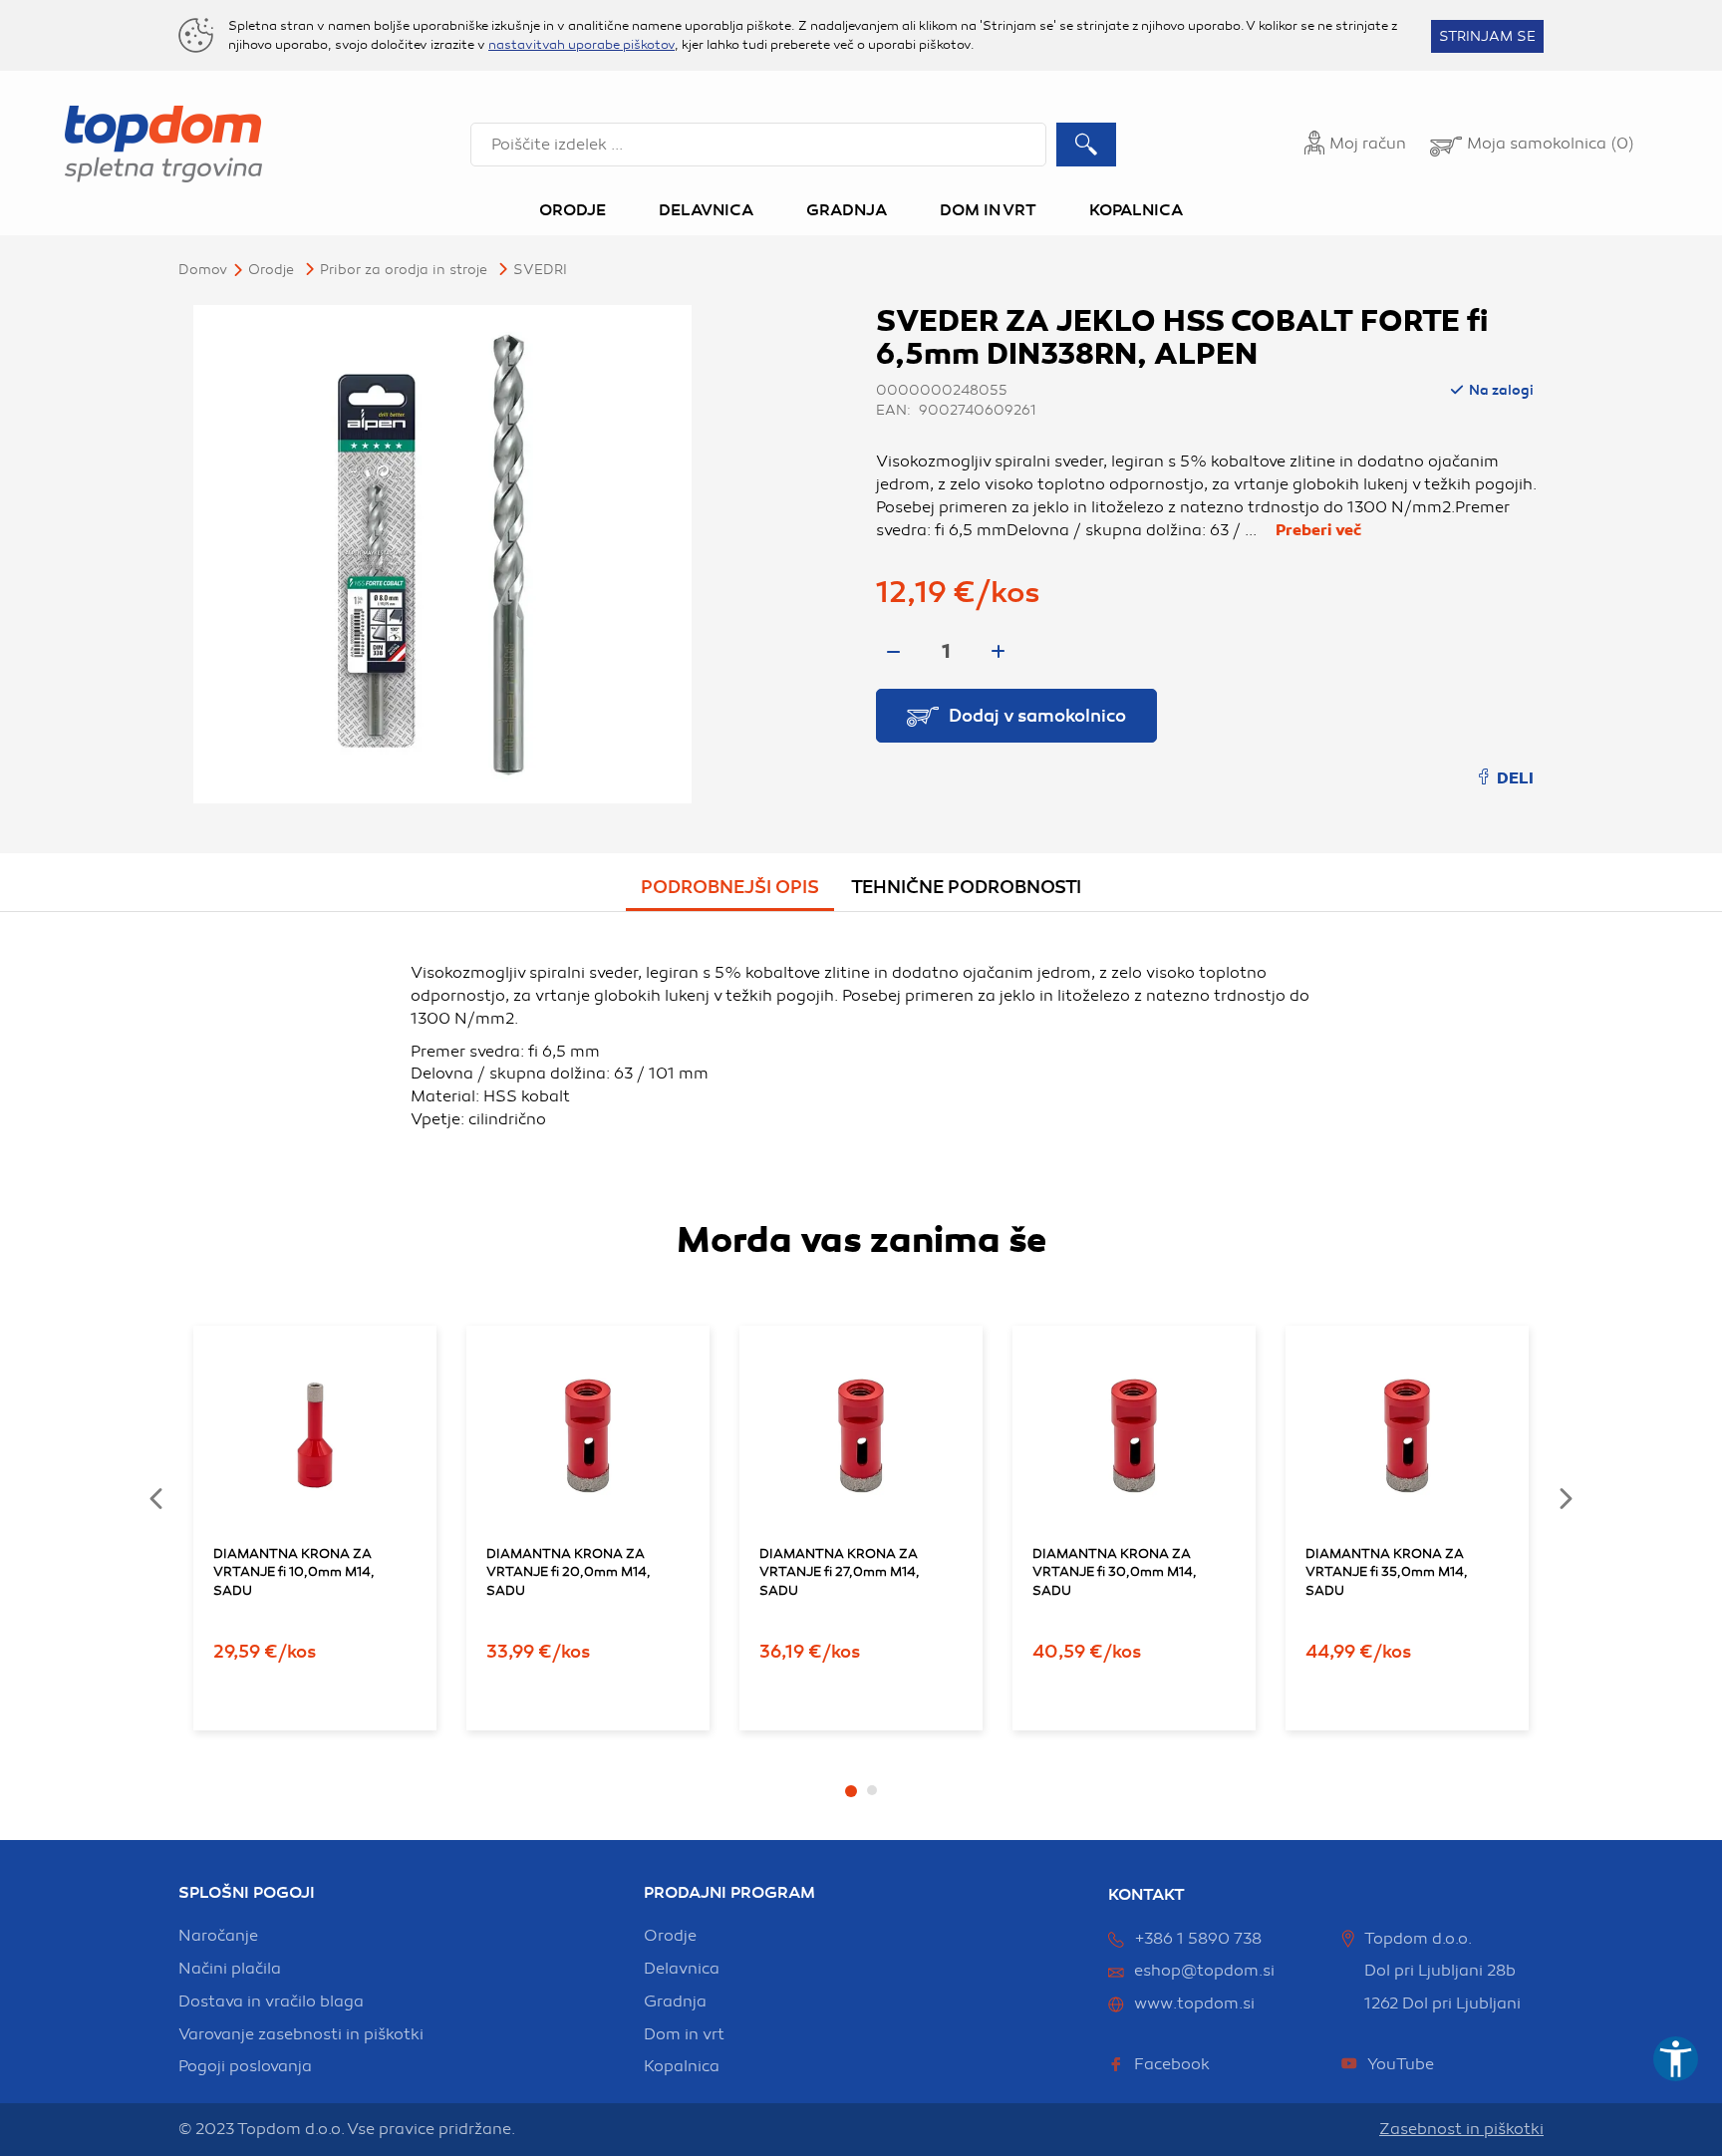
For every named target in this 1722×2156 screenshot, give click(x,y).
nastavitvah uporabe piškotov (581, 45)
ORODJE (271, 270)
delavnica (682, 1969)
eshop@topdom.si (1204, 1971)
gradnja (675, 2002)
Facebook (1172, 2064)
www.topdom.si (1194, 2003)
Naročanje (218, 1936)
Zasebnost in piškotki (1461, 2129)
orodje (670, 1936)
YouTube (1401, 2064)
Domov (203, 270)
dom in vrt (684, 2034)
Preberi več (1318, 530)
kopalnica (682, 2066)
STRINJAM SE (1487, 36)
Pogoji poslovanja (245, 2066)
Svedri (540, 270)
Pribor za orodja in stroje (404, 270)
